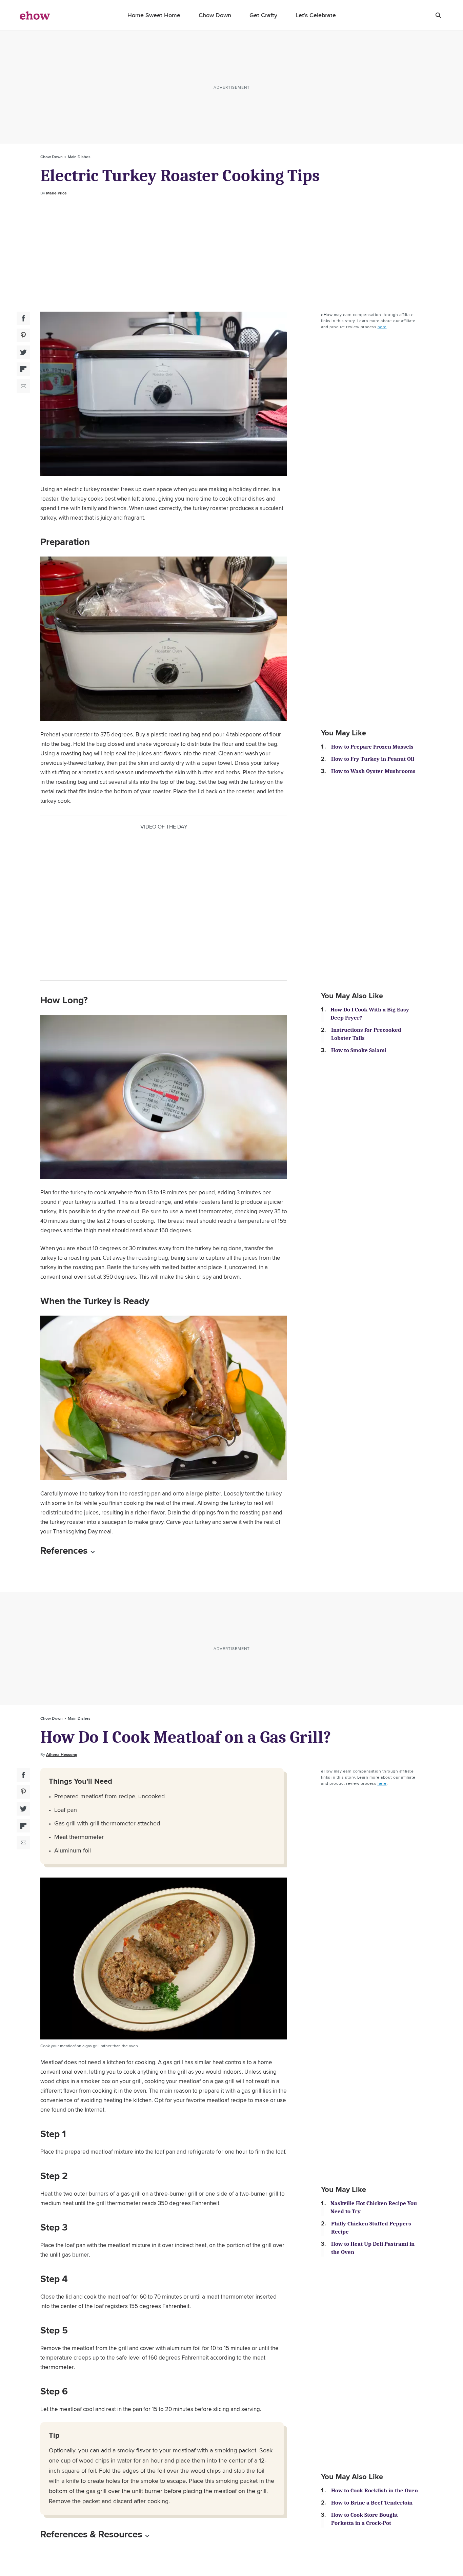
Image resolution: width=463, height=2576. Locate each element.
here (382, 327)
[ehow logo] (35, 15)
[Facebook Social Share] (23, 318)
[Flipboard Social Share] (23, 369)
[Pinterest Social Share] (23, 335)
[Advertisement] (231, 254)
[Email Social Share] (23, 386)
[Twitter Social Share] (23, 352)
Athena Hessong (62, 1755)
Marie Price (56, 193)
